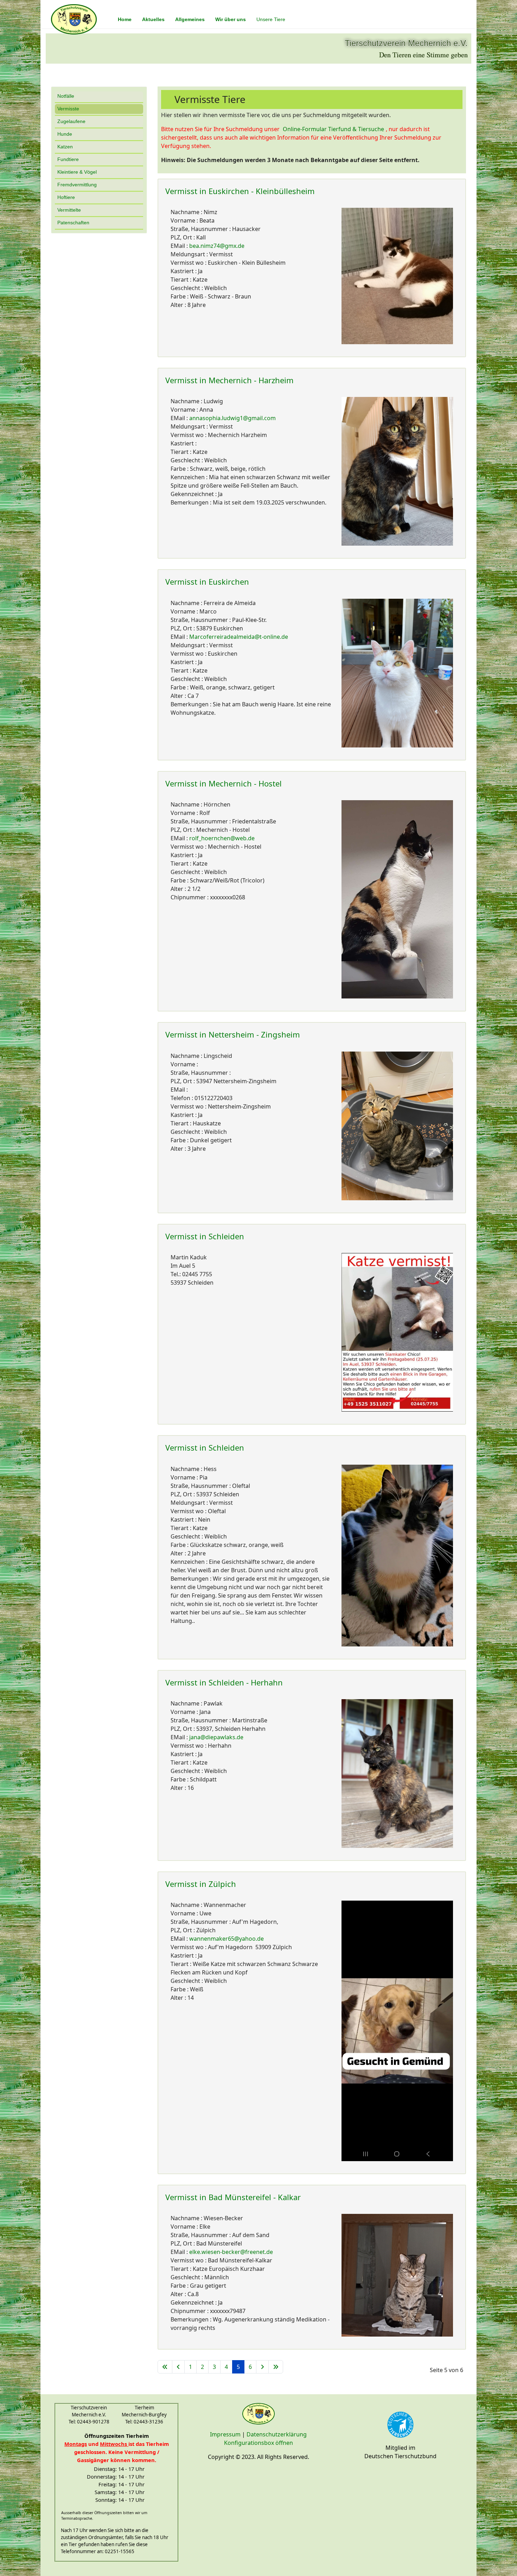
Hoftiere (66, 197)
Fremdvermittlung (77, 185)
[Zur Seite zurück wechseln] (178, 2367)
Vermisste (68, 109)
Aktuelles (153, 19)
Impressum (225, 2434)
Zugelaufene (71, 121)
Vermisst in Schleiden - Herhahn (224, 1682)
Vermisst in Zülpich (201, 1884)
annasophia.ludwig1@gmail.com (232, 418)
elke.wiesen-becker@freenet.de (231, 2252)
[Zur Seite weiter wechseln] (262, 2367)
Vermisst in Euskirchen (207, 582)
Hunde (65, 134)
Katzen (65, 147)
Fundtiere (68, 159)
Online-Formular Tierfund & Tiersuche (333, 129)
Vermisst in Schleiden (205, 1236)
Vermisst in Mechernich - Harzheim (229, 380)
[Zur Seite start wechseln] (165, 2367)
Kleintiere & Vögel (77, 172)
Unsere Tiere (271, 19)
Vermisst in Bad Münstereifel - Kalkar (233, 2197)
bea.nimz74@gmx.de (217, 246)
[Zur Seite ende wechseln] (276, 2367)
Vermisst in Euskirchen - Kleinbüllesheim (240, 191)
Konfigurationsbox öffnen (258, 2443)
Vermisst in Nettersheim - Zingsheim (233, 1034)
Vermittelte (69, 210)
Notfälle (66, 96)
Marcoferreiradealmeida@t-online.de (239, 637)
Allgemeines (190, 19)
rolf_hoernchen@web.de (222, 838)
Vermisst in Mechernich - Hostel (224, 783)
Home (125, 19)
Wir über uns (231, 19)
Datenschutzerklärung (277, 2434)
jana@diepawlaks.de (216, 1737)
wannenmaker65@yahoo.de (226, 1939)
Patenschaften (73, 223)
